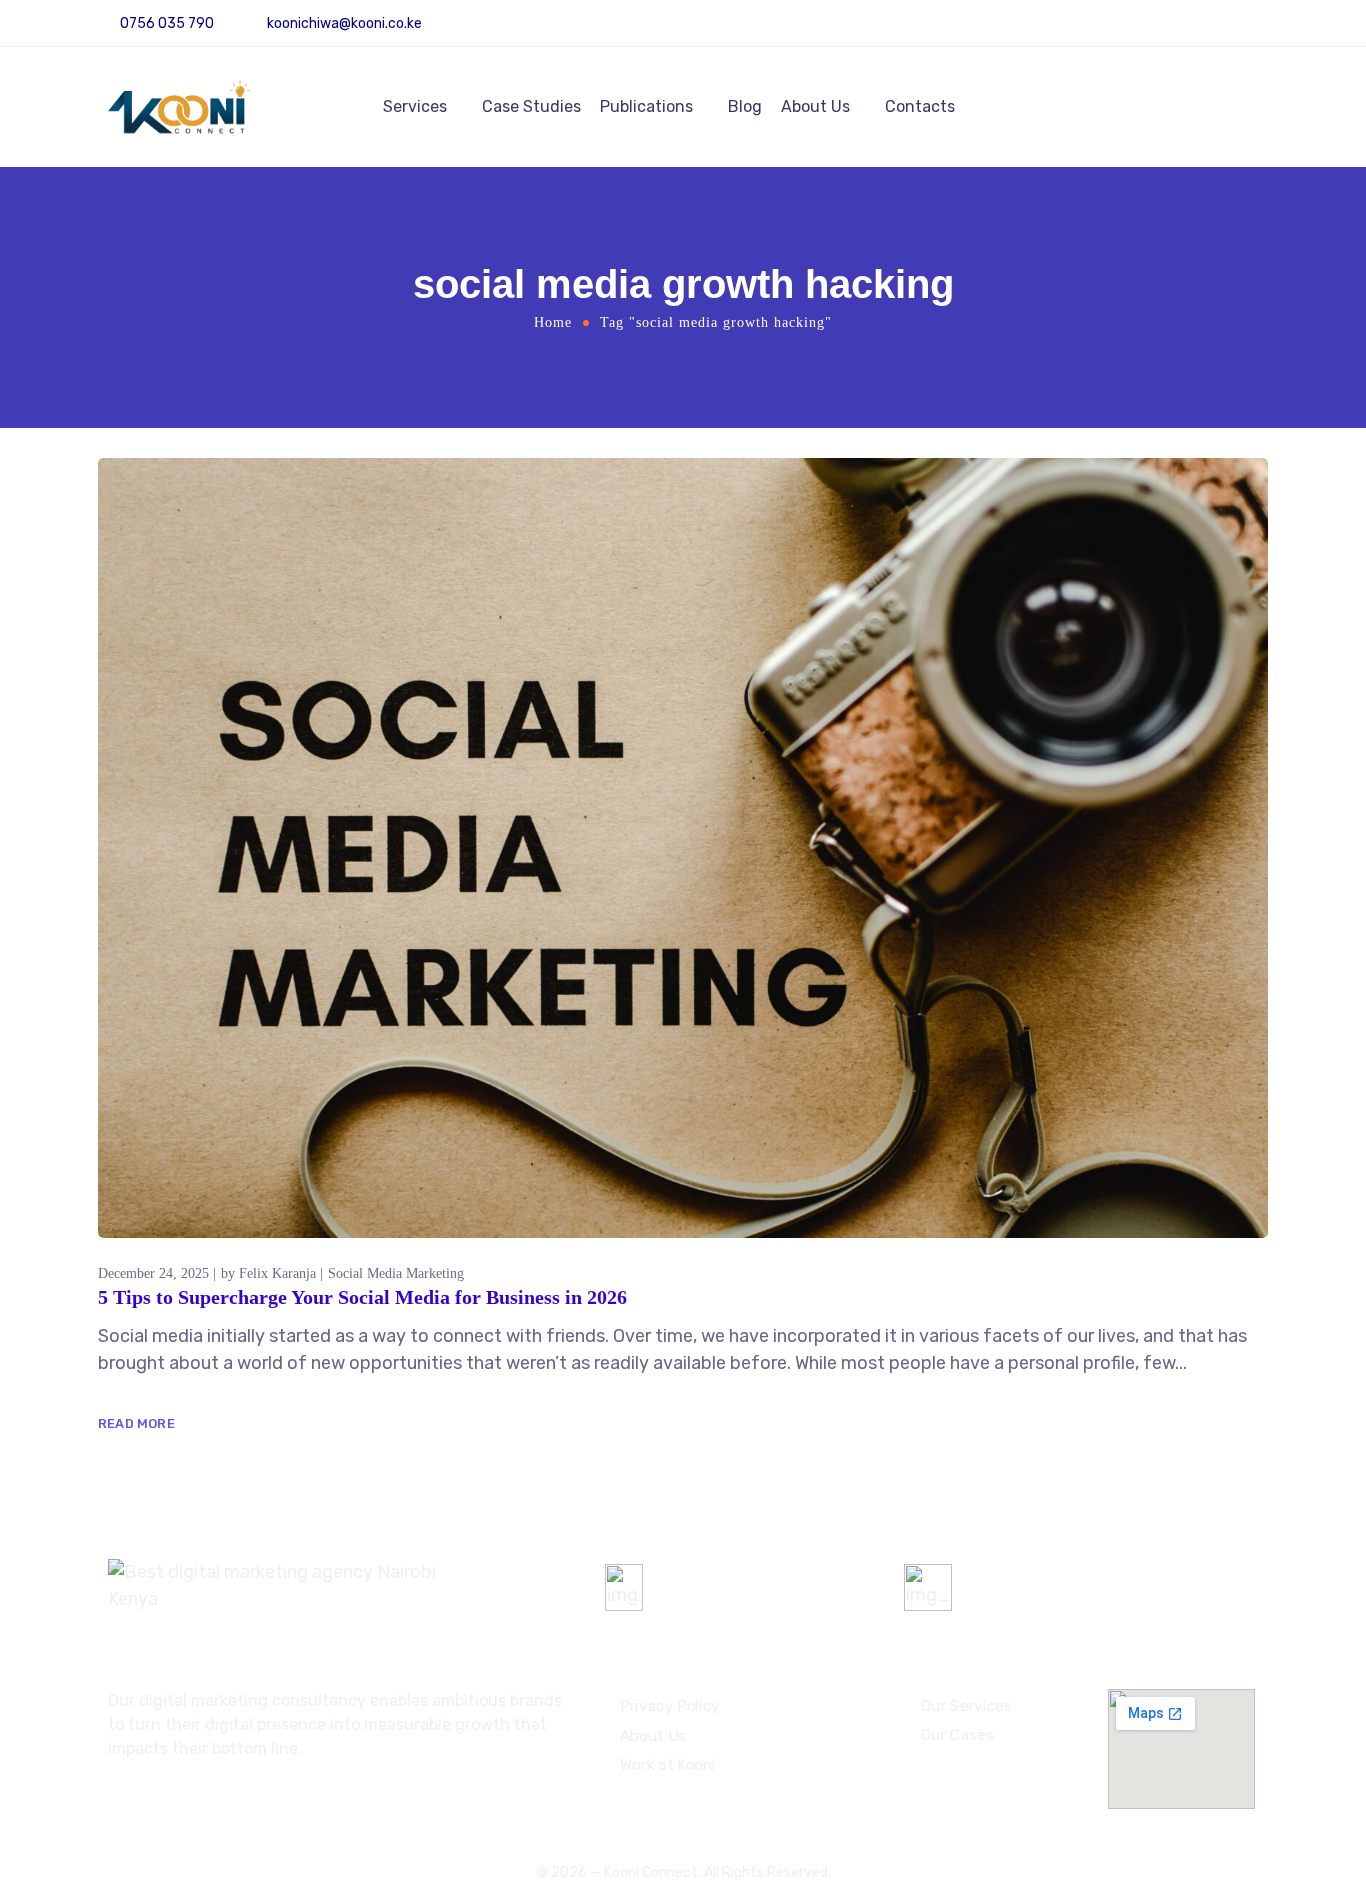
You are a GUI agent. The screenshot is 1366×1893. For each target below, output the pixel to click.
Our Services (966, 1705)
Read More (136, 1423)
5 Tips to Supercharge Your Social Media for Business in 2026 (362, 1297)
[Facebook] (1261, 31)
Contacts (920, 106)
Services (415, 106)
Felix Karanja (277, 1273)
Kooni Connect (651, 1872)
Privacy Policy (670, 1706)
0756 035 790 (715, 1579)
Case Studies (531, 106)
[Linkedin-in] (1232, 31)
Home (553, 322)
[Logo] (179, 107)
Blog (745, 106)
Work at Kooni (668, 1765)
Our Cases (957, 1735)
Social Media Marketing (396, 1273)
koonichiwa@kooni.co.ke (344, 23)
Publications (646, 106)
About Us (815, 106)
